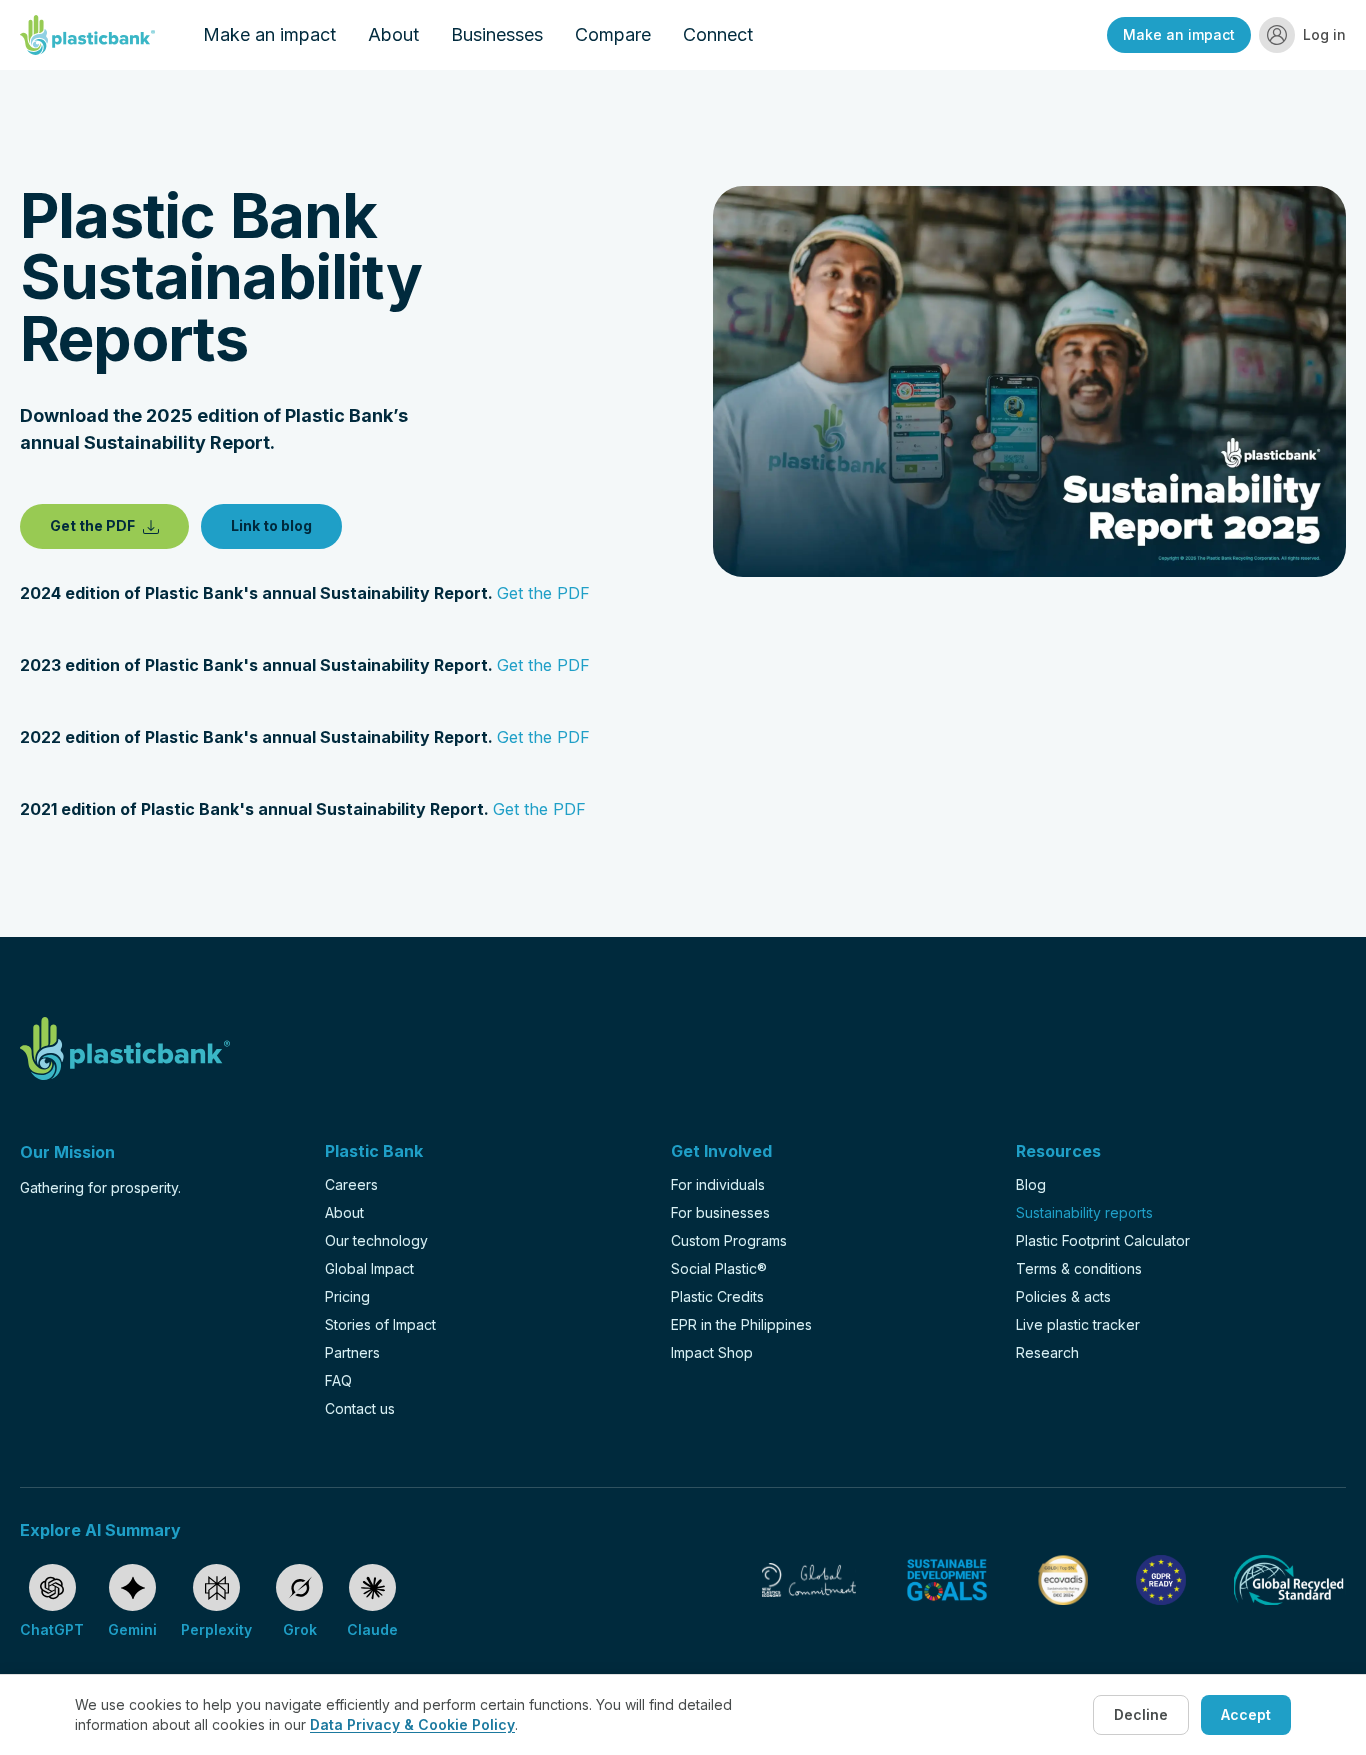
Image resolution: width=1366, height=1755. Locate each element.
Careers (351, 1184)
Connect (718, 34)
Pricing (347, 1296)
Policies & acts (1063, 1296)
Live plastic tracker (1078, 1324)
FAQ (338, 1380)
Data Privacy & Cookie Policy (412, 1724)
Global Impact (369, 1268)
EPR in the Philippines (741, 1324)
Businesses (497, 34)
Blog (1031, 1184)
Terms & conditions (1079, 1268)
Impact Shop (712, 1352)
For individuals (718, 1184)
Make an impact (269, 34)
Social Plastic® (719, 1268)
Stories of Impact (380, 1324)
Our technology (376, 1240)
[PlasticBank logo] (87, 35)
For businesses (720, 1212)
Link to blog (271, 525)
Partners (352, 1352)
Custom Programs (729, 1240)
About (393, 34)
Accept (1246, 1714)
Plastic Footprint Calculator (1103, 1240)
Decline (1141, 1714)
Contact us (360, 1408)
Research (1047, 1352)
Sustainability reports (1084, 1212)
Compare (613, 34)
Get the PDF (92, 525)
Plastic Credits (717, 1296)
